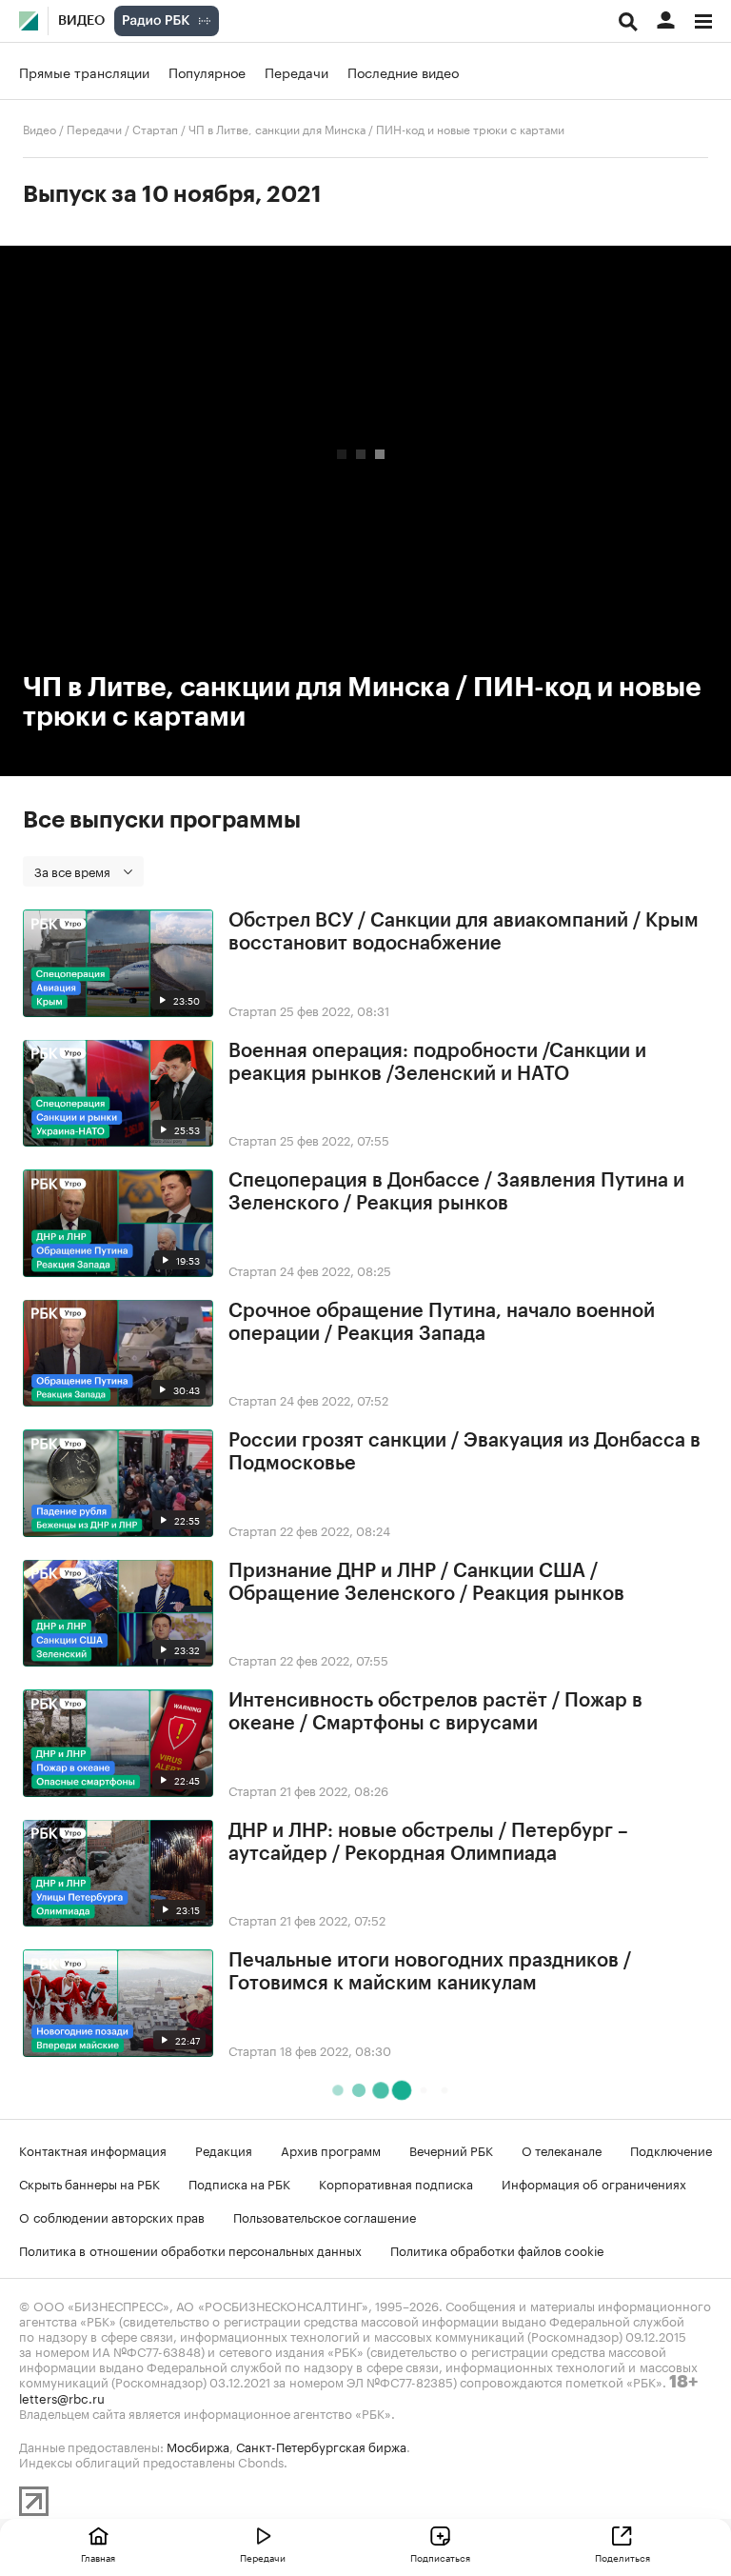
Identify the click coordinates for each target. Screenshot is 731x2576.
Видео (81, 21)
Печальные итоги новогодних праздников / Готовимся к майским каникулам (430, 1972)
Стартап (155, 128)
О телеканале (562, 2149)
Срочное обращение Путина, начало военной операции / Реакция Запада (442, 1323)
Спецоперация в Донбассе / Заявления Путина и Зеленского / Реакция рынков (456, 1192)
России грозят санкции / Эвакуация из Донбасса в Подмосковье (464, 1452)
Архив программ (331, 2149)
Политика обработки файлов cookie (497, 2249)
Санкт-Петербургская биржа (321, 2446)
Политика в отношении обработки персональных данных (190, 2249)
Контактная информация (93, 2149)
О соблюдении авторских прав (112, 2216)
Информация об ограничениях (594, 2183)
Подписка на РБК (239, 2183)
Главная (98, 2557)
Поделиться (622, 2557)
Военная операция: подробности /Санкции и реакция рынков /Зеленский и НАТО (437, 1063)
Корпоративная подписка (396, 2183)
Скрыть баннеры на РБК (89, 2183)
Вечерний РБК (451, 2149)
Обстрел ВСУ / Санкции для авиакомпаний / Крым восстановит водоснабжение (464, 932)
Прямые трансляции (84, 71)
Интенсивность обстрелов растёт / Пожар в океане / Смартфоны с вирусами (435, 1712)
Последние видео (403, 71)
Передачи (296, 71)
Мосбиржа (198, 2446)
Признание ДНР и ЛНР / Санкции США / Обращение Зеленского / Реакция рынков (426, 1583)
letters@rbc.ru (62, 2397)
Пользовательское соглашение (325, 2216)
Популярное (207, 71)
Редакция (224, 2149)
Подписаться (440, 2557)
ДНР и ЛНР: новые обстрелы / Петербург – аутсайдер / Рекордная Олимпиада (428, 1843)
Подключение (671, 2149)
